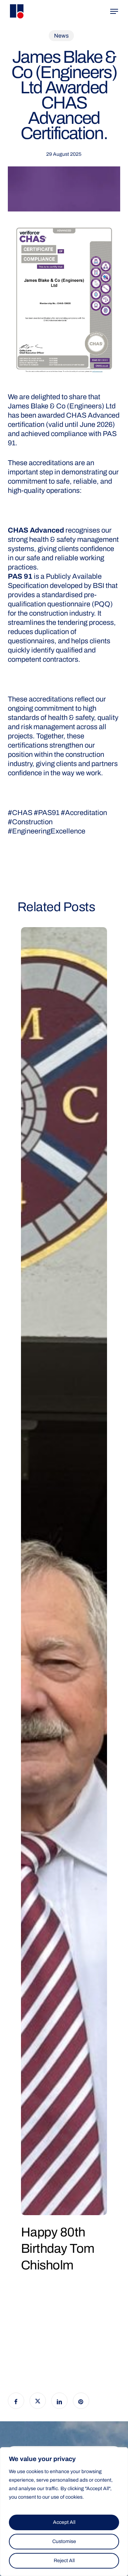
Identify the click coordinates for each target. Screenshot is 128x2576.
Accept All (64, 2522)
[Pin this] (81, 2401)
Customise (64, 2541)
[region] (64, 2512)
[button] (114, 11)
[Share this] (16, 2401)
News (61, 36)
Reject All (64, 2561)
